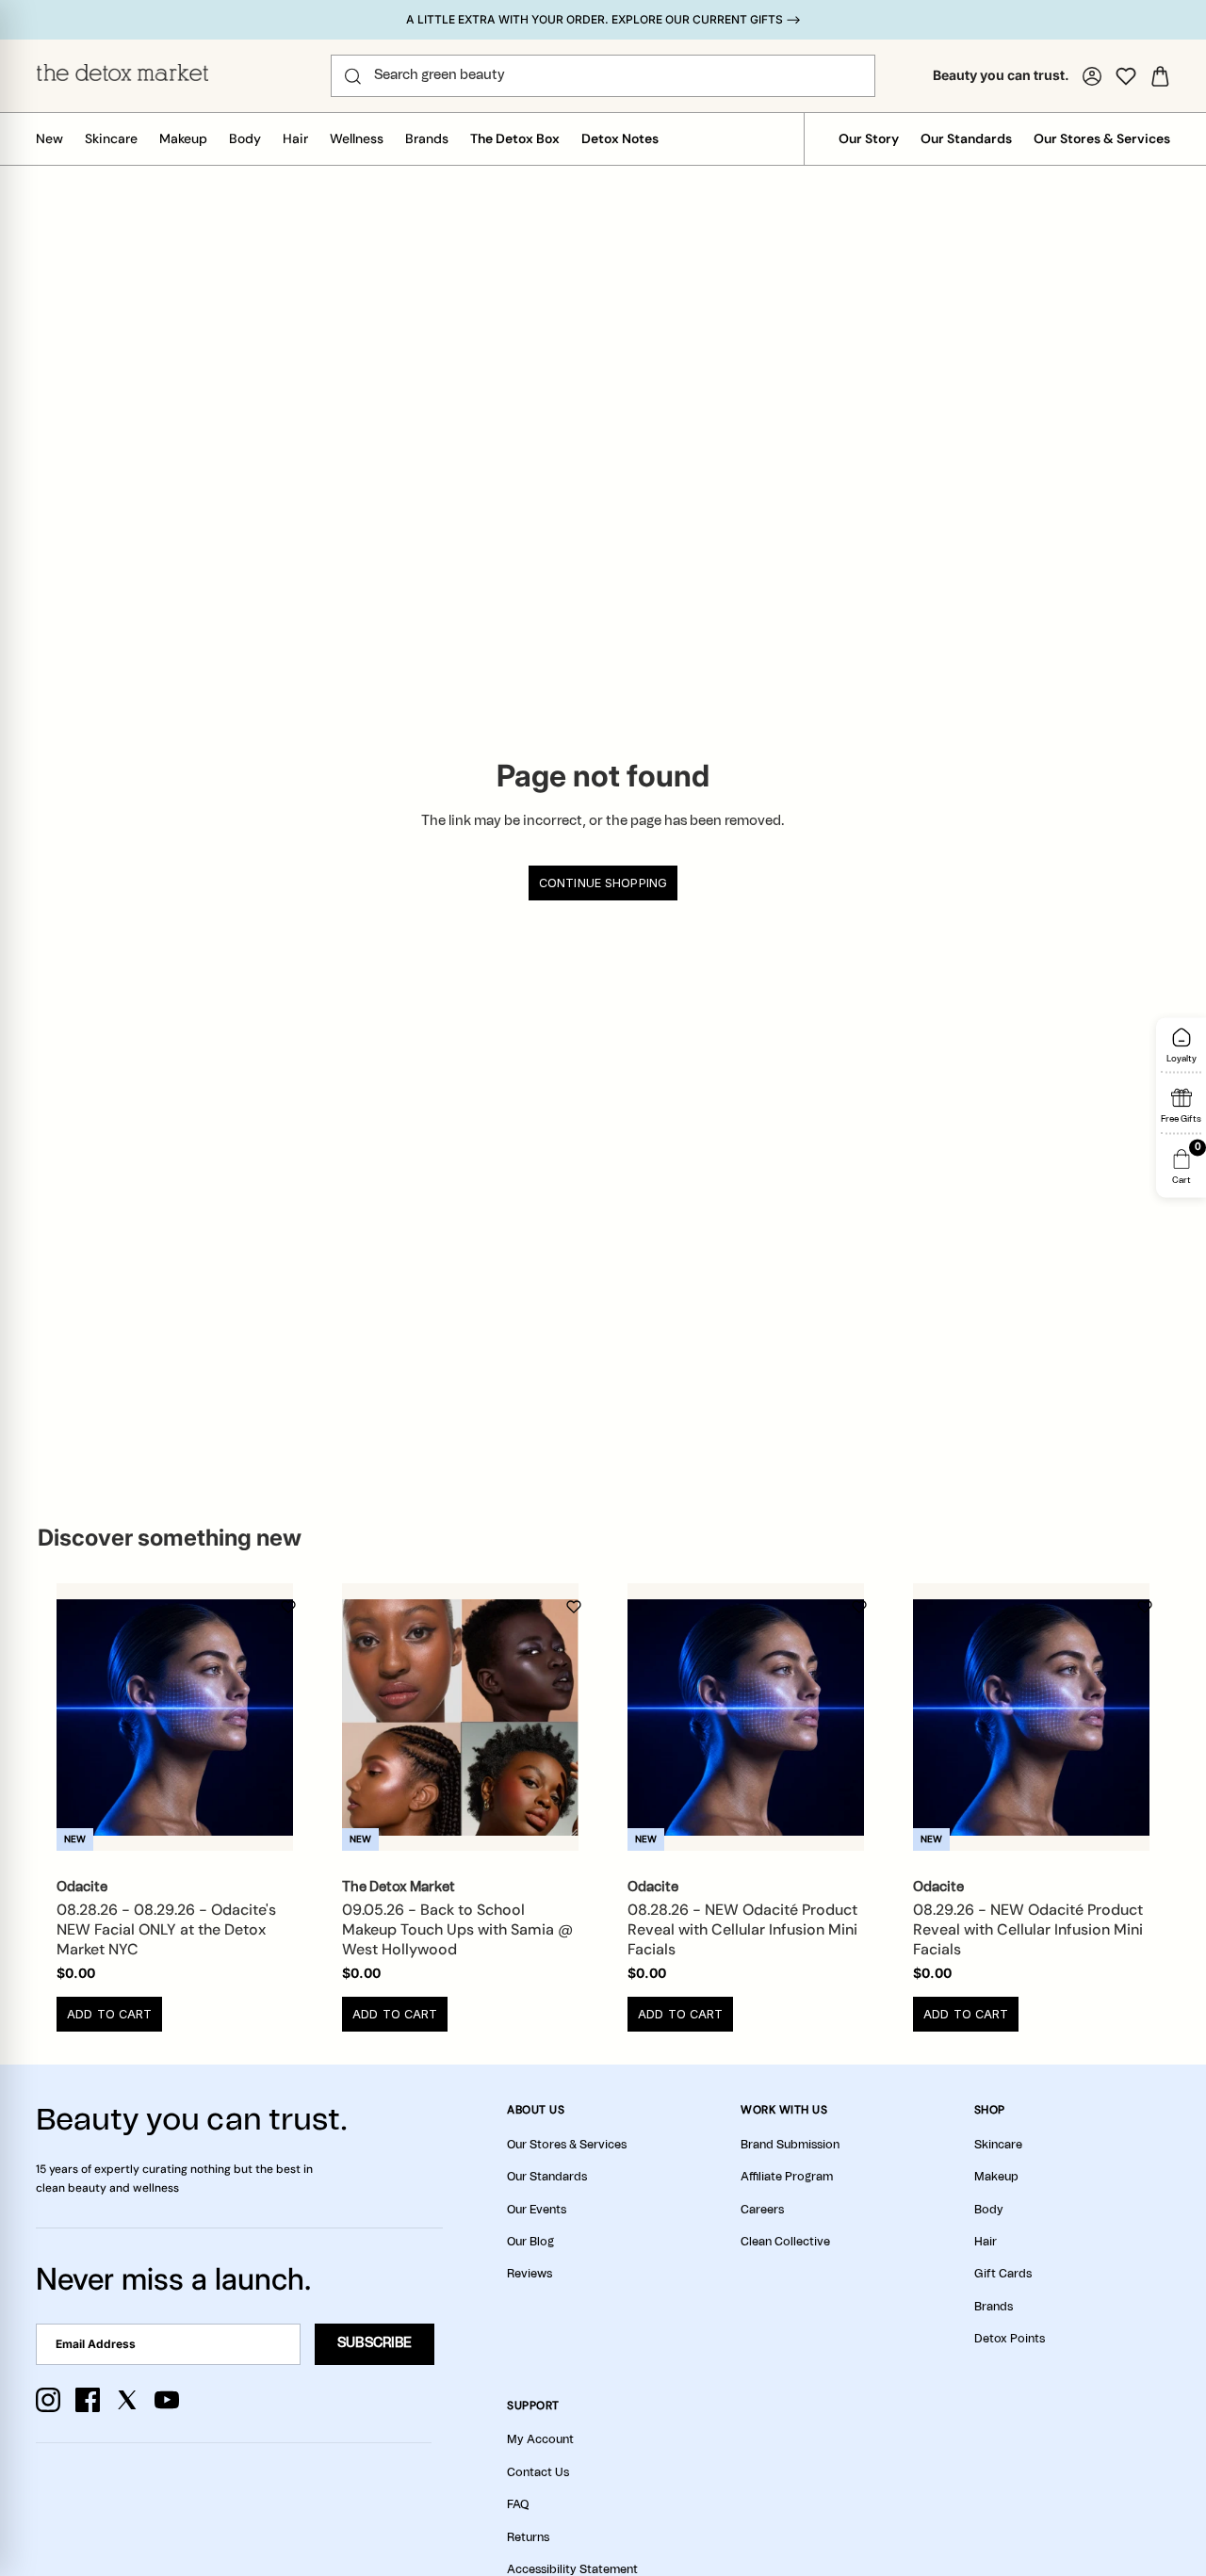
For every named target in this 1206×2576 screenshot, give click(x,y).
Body (245, 138)
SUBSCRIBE (375, 2343)
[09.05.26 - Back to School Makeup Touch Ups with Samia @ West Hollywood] (460, 1717)
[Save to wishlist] (288, 1607)
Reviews (530, 2274)
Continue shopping (603, 883)
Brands (427, 138)
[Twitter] (127, 2400)
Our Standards (966, 138)
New (49, 138)
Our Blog (530, 2242)
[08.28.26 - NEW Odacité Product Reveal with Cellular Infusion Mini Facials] (746, 1717)
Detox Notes (620, 138)
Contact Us (538, 2472)
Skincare (111, 138)
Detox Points (1010, 2339)
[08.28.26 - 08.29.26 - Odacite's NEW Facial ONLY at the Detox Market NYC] (175, 1717)
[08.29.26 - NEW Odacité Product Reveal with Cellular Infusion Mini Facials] (1031, 1717)
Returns (528, 2537)
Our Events (537, 2210)
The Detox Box (515, 138)
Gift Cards (1003, 2274)
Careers (762, 2210)
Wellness (357, 138)
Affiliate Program (787, 2177)
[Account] (1092, 76)
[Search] (353, 76)
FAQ (518, 2504)
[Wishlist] (1126, 76)
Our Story (869, 138)
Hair (295, 138)
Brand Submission (790, 2145)
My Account (540, 2439)
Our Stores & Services (1102, 138)
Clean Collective (785, 2242)
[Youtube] (167, 2400)
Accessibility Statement (572, 2569)
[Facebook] (88, 2400)
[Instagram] (48, 2400)
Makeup (183, 138)
